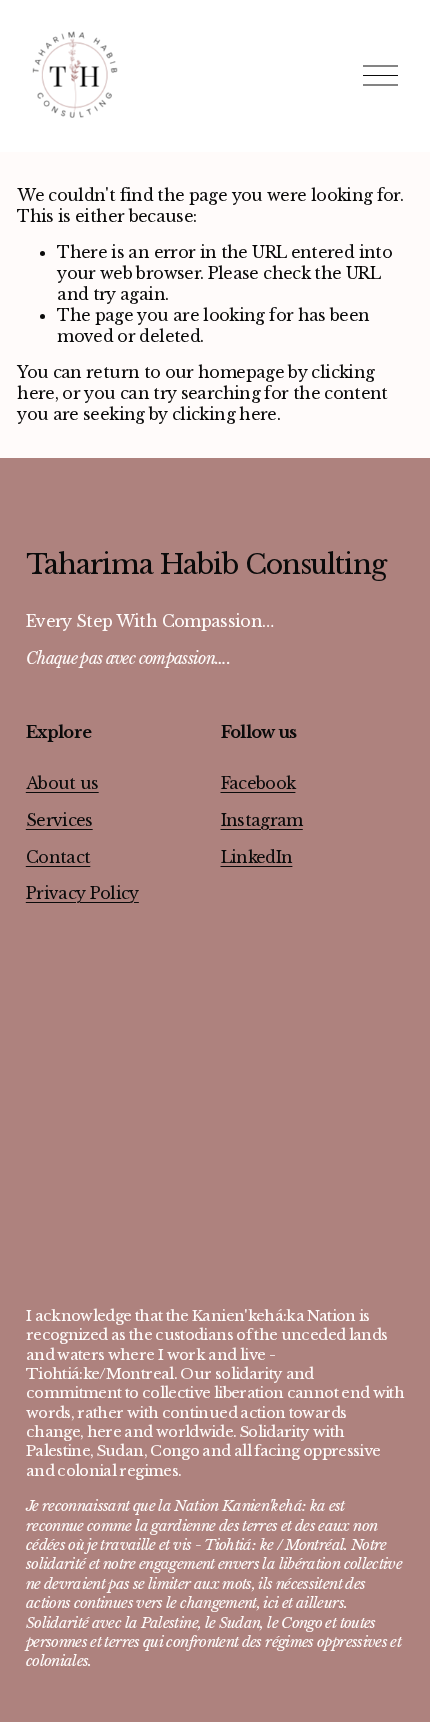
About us (62, 783)
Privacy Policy (82, 893)
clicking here (224, 414)
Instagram (262, 820)
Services (59, 820)
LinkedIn (257, 857)
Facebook (258, 783)
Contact (58, 857)
